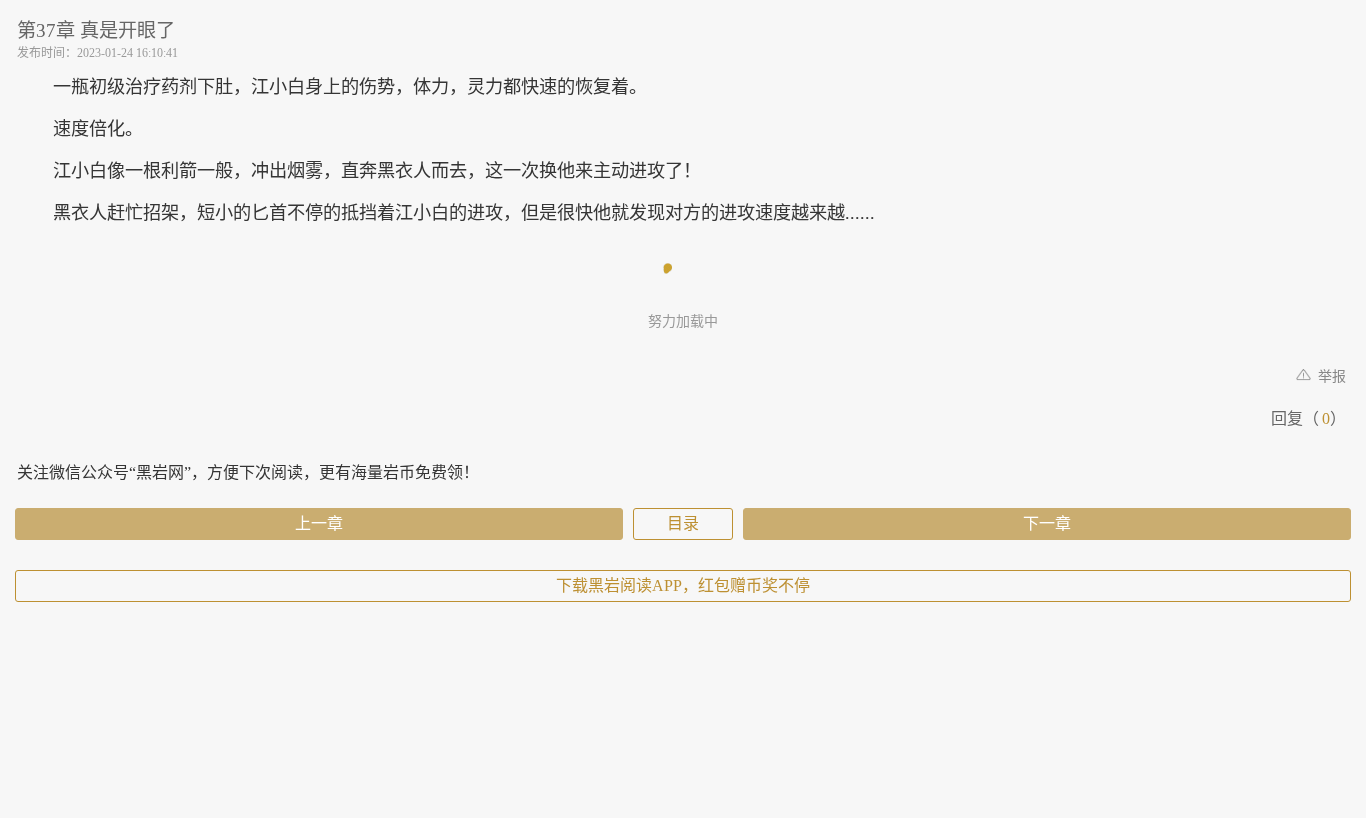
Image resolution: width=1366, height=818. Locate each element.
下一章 (1047, 523)
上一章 (319, 523)
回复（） (1308, 418)
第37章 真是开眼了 (96, 30)
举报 (1330, 376)
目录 (683, 523)
